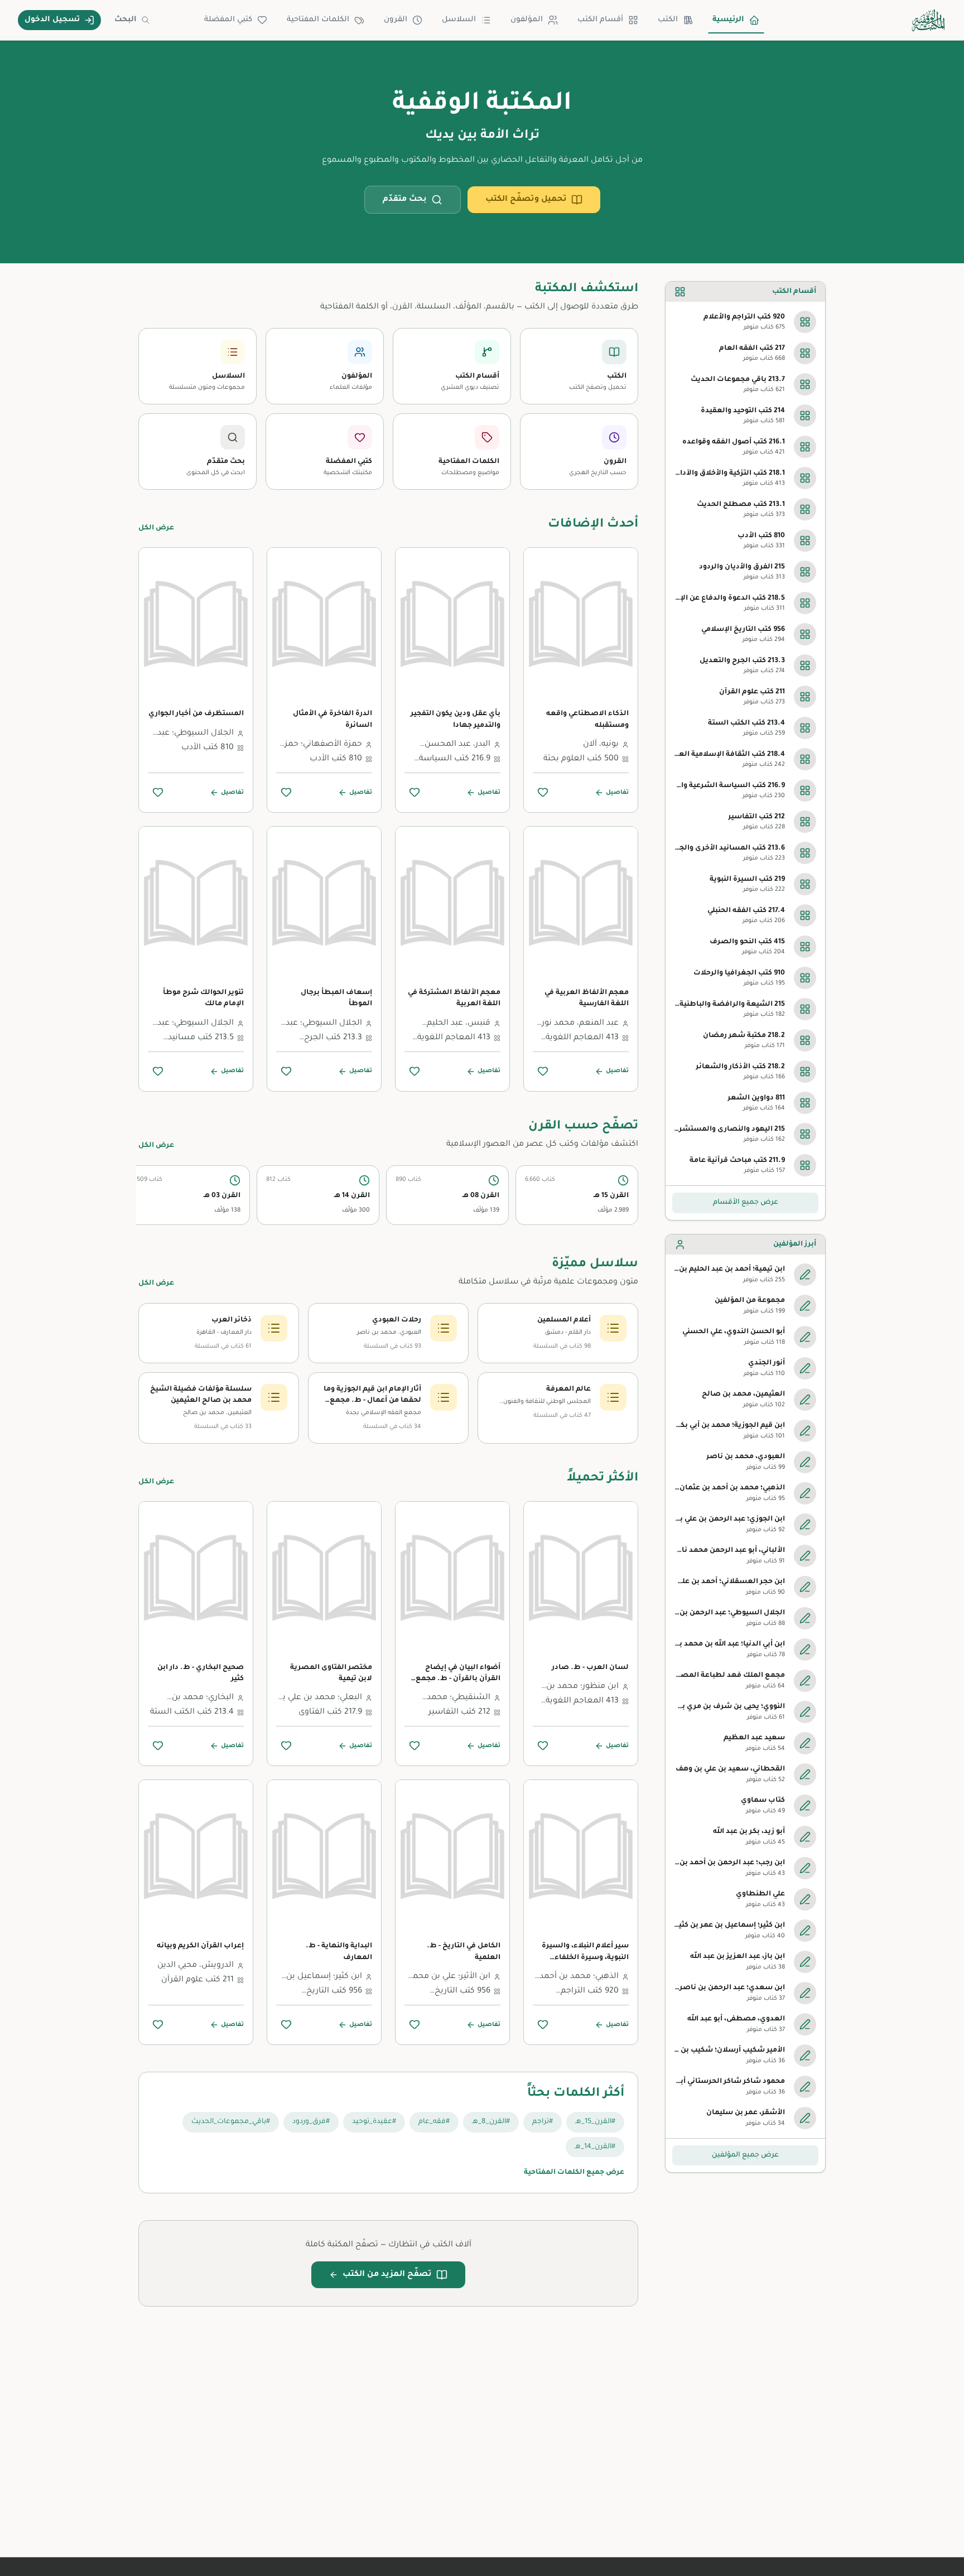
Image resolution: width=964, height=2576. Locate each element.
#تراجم (543, 2122)
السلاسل (459, 20)
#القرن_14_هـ (595, 2147)
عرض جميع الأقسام (746, 1203)
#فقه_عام (434, 2122)
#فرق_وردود (311, 2122)
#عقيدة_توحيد (374, 2122)
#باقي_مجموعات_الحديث (231, 2122)
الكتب (668, 20)
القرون (396, 20)
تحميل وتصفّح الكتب (526, 200)
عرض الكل (156, 528)
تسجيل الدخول (52, 20)
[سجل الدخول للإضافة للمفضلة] (543, 792)
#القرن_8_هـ (491, 2122)
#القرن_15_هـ (595, 2122)
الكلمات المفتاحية (318, 20)
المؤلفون (527, 20)
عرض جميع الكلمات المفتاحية (574, 2173)
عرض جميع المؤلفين (745, 2155)
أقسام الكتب (600, 20)
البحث (126, 20)
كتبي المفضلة (228, 20)
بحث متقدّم (405, 200)
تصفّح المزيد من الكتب (387, 2275)
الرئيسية (728, 20)
